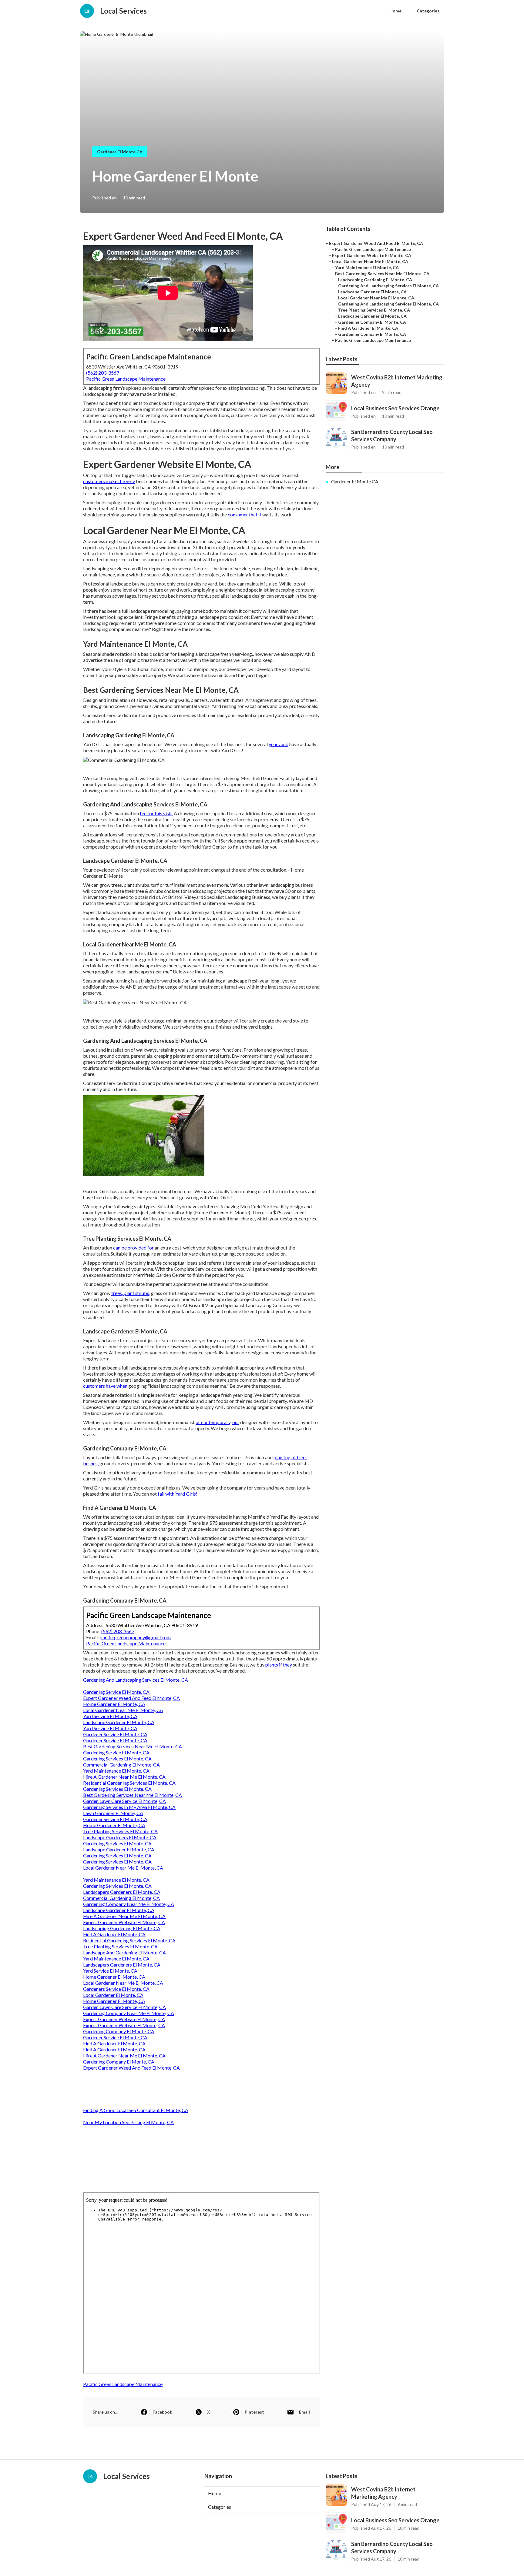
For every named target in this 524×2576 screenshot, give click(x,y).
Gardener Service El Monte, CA (115, 1734)
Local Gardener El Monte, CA (113, 1995)
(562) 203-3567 (103, 373)
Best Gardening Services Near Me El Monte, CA (133, 1746)
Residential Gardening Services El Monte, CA (129, 1783)
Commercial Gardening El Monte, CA (121, 1765)
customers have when (105, 1386)
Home (395, 11)
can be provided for (133, 1248)
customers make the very (109, 481)
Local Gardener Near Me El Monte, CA (123, 1710)
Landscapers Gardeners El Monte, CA (122, 1892)
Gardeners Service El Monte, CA (116, 1989)
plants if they (279, 1665)
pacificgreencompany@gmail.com (135, 1637)
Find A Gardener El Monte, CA (114, 1934)
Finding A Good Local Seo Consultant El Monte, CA (136, 2110)
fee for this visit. (156, 813)
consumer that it (245, 514)
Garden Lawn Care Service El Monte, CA (124, 1801)
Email (304, 2412)
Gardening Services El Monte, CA (117, 1758)
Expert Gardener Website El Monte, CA (124, 1922)
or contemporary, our (217, 1422)
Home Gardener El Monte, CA (114, 1704)
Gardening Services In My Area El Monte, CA (129, 1807)
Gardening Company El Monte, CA (119, 2031)
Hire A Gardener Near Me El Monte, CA (124, 1777)
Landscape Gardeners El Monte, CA (120, 1837)
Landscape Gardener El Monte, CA (119, 1722)
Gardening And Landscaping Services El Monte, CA (136, 1680)
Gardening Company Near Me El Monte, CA (129, 1904)
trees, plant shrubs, (131, 1293)
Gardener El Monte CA (120, 152)
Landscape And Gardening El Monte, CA (124, 1952)
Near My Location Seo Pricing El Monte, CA (128, 2122)
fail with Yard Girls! (178, 1494)
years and (279, 744)
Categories (428, 11)
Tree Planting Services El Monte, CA (120, 1831)
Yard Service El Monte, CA (110, 1716)
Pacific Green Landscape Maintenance (126, 379)
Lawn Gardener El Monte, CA (113, 1813)
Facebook (162, 2412)
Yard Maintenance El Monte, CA (116, 1771)
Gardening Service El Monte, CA (116, 1692)
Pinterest (254, 2412)
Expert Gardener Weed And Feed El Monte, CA (131, 1698)
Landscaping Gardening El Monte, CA (122, 1928)
